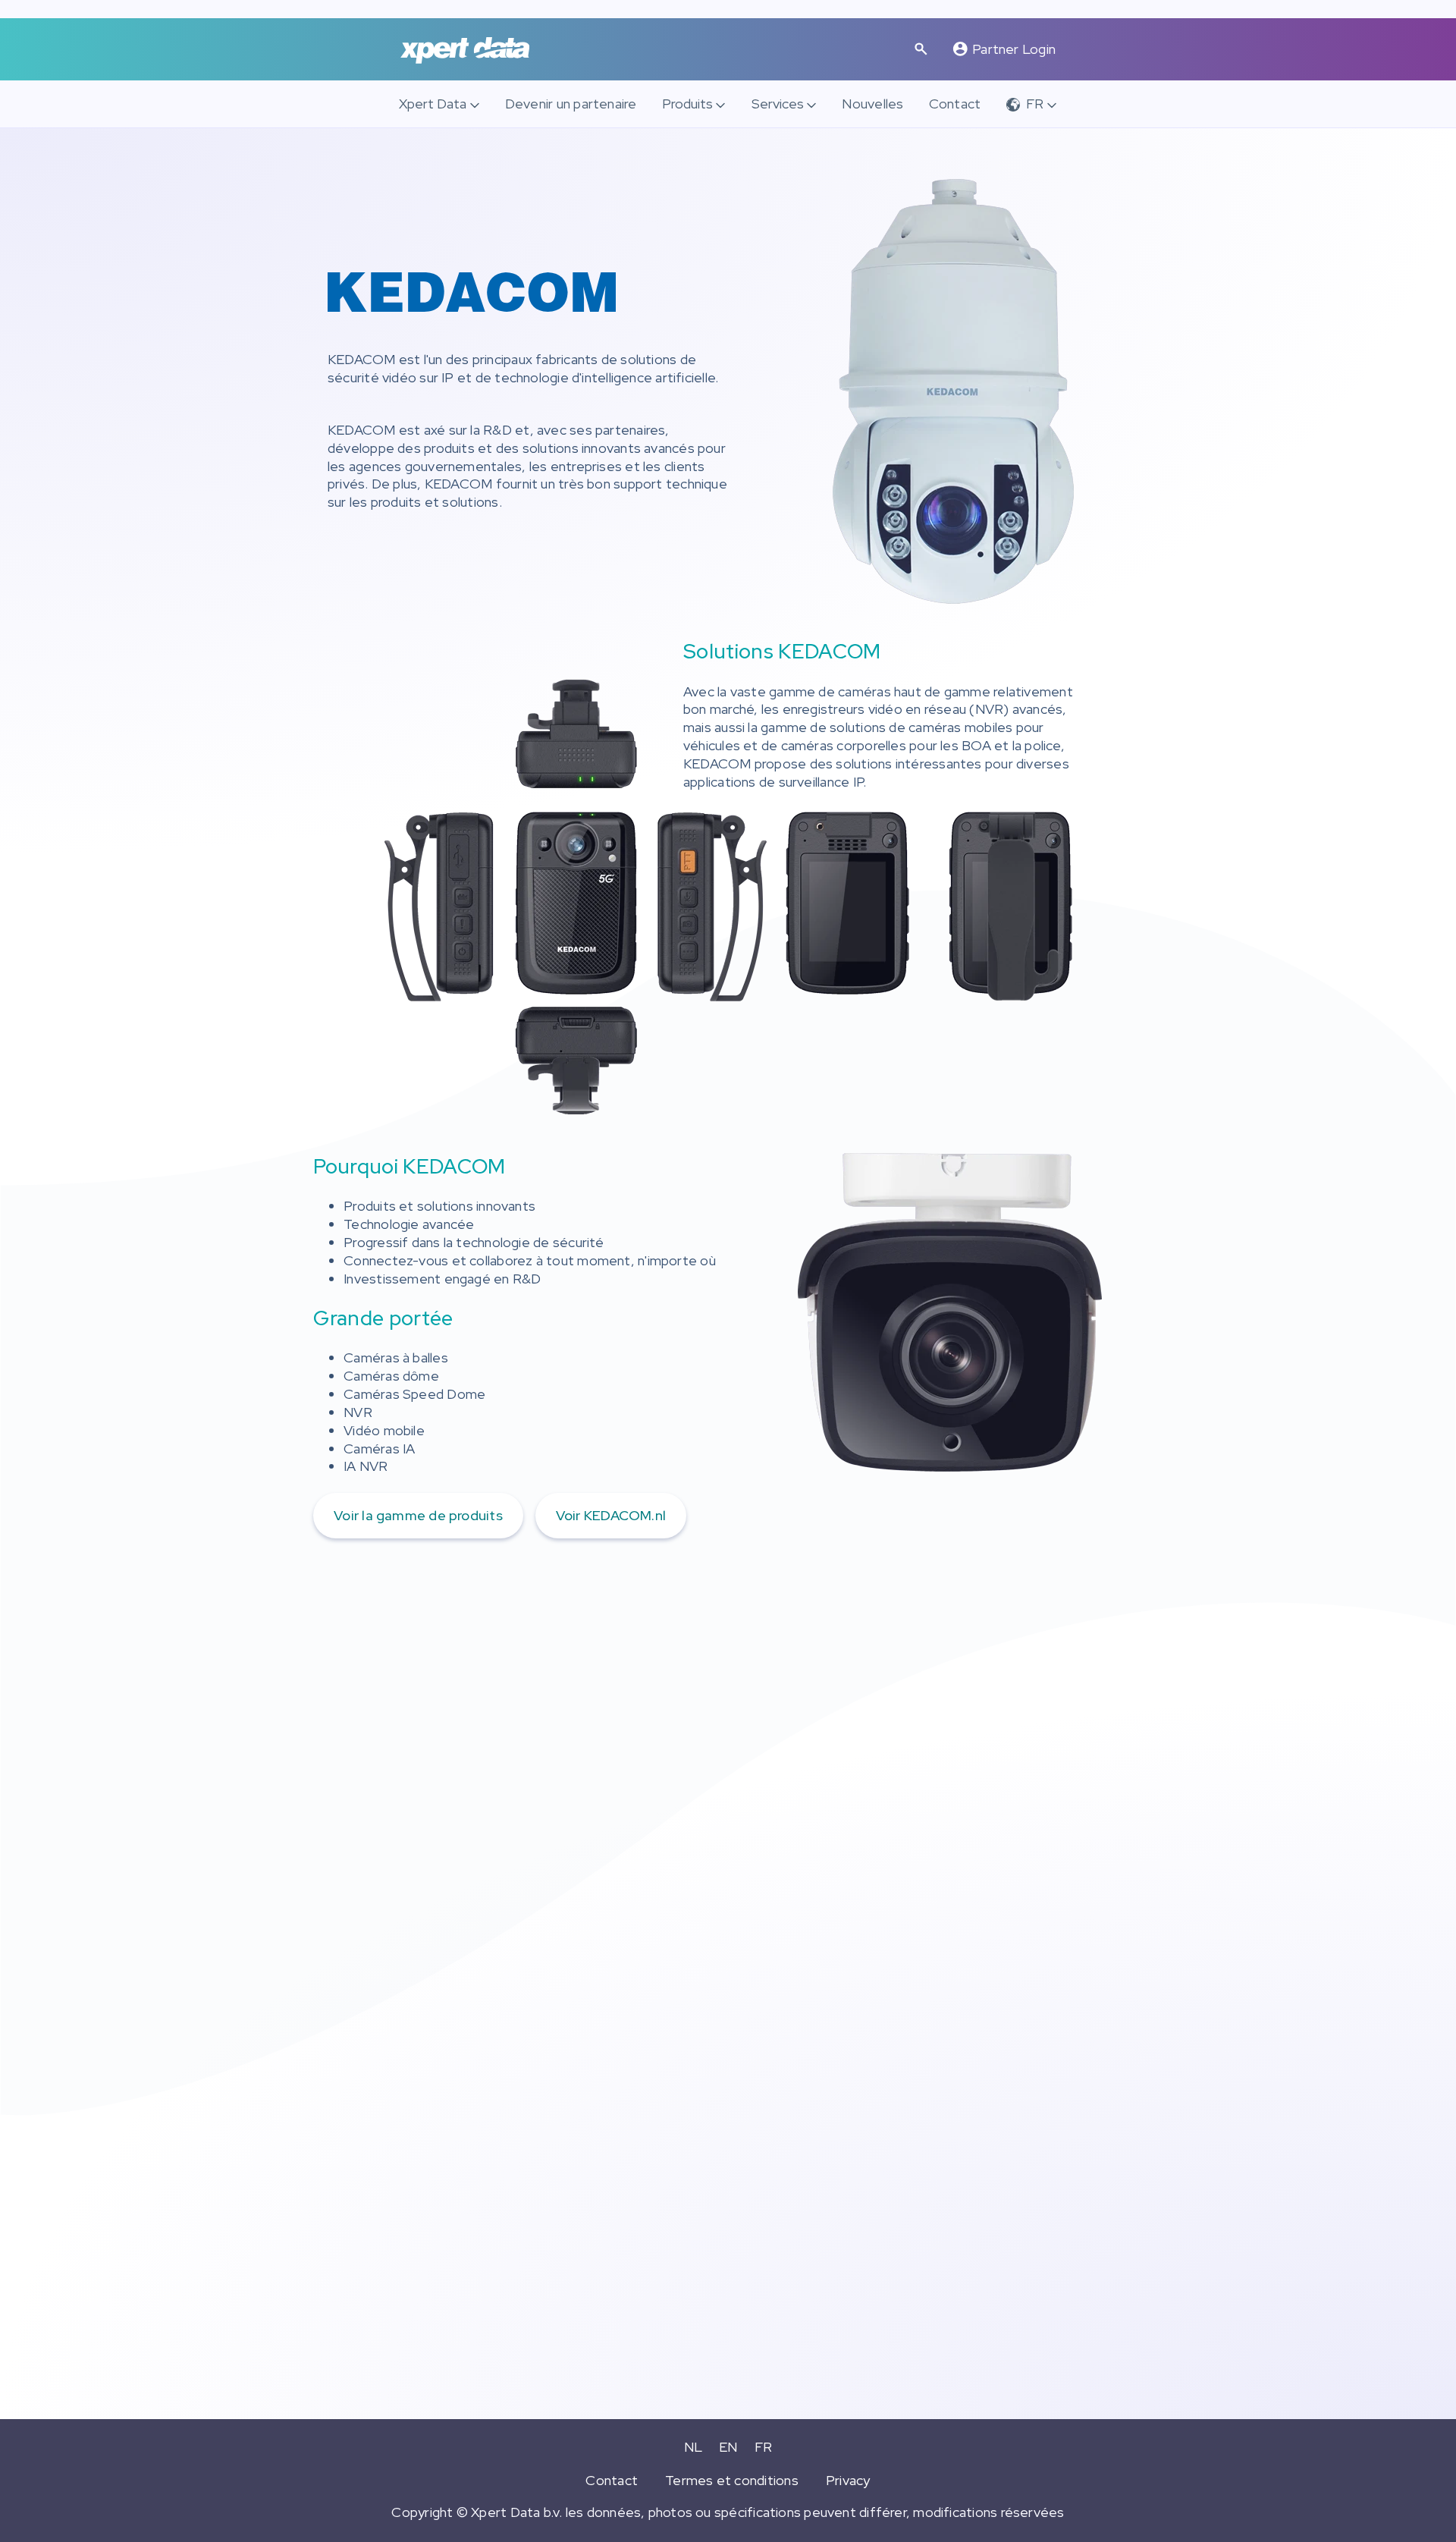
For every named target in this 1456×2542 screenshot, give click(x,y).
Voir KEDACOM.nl (611, 1515)
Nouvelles (872, 104)
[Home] (465, 50)
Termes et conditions (732, 2480)
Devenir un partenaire (571, 104)
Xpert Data (433, 104)
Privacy (848, 2480)
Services (778, 104)
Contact (955, 104)
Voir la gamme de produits (418, 1515)
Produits (687, 104)
